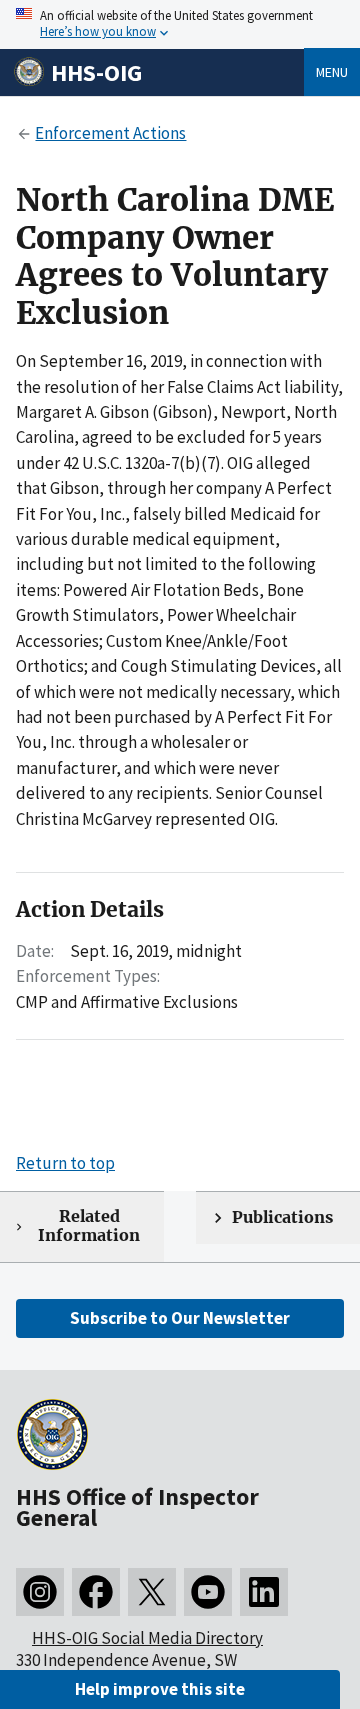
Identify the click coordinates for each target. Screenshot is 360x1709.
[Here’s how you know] (180, 24)
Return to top (65, 1163)
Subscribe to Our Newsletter (180, 1318)
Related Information (89, 1226)
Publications (282, 1217)
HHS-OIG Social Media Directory (147, 1638)
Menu (332, 72)
